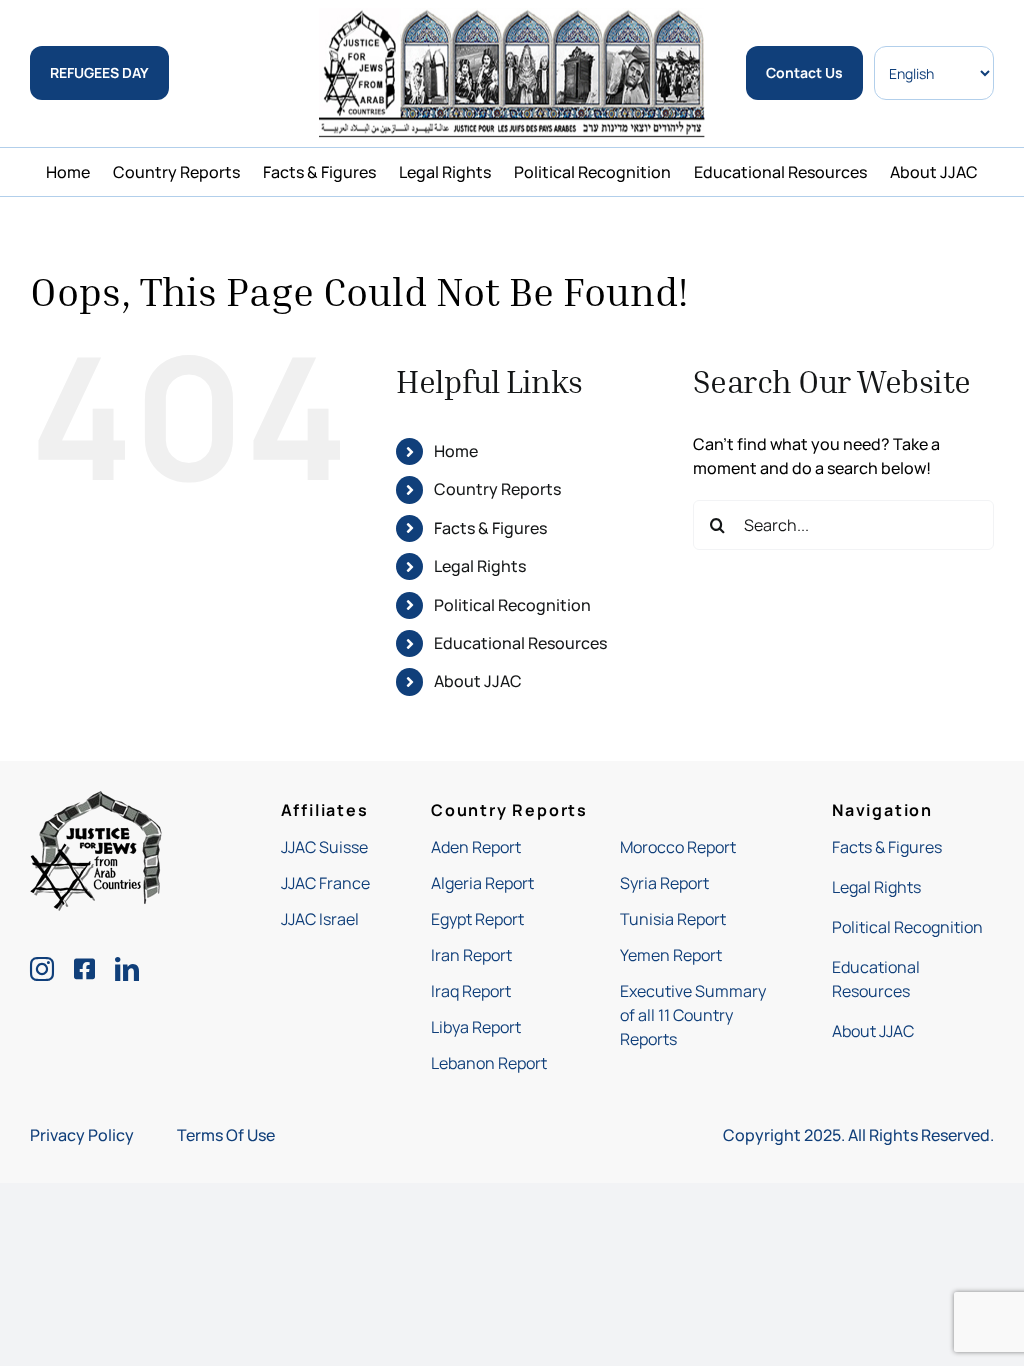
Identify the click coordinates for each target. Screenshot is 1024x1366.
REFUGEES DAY (99, 72)
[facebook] (84, 969)
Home (456, 451)
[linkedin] (127, 969)
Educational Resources (520, 643)
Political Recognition (512, 605)
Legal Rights (480, 566)
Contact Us (804, 72)
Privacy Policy (82, 1135)
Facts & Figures (490, 528)
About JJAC (478, 681)
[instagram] (42, 969)
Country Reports (497, 489)
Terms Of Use (226, 1135)
